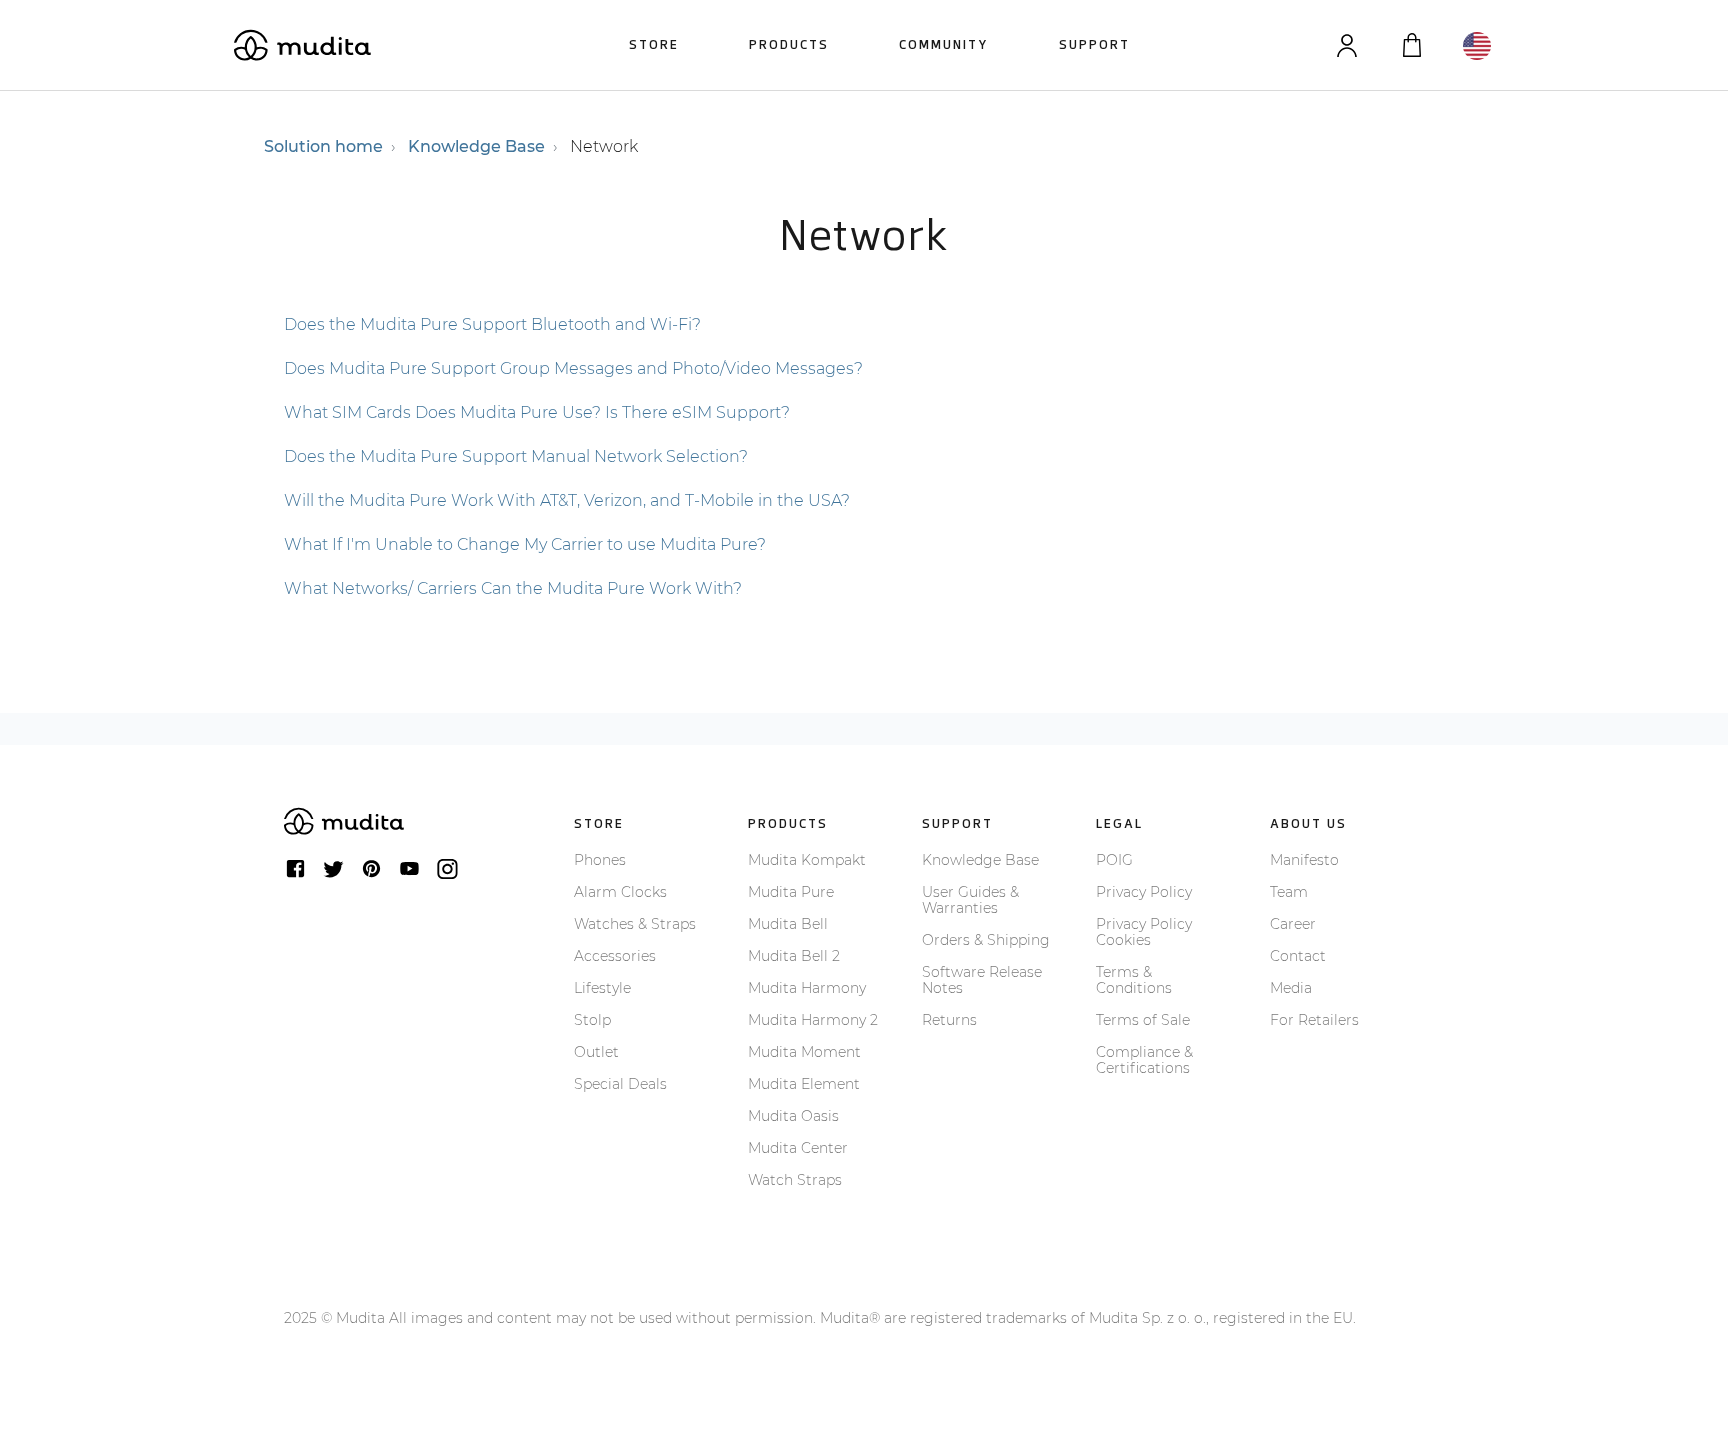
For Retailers (1314, 1020)
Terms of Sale (1143, 1020)
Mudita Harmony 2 (813, 1020)
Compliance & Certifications (1144, 1060)
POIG (1114, 860)
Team (1289, 892)
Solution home (323, 146)
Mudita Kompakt (807, 860)
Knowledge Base (476, 146)
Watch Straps (795, 1180)
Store (654, 44)
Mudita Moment (804, 1052)
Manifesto (1304, 860)
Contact (1298, 956)
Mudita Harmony (807, 988)
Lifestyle (602, 988)
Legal (1119, 823)
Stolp (592, 1020)
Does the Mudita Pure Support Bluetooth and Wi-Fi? (492, 324)
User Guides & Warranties (970, 900)
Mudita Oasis (793, 1116)
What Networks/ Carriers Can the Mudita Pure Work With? (513, 588)
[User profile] (1346, 45)
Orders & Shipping (986, 940)
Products (789, 44)
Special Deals (620, 1084)
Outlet (596, 1052)
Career (1293, 924)
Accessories (615, 956)
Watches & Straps (635, 924)
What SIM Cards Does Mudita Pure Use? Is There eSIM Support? (537, 412)
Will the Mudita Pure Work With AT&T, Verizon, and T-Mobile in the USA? (567, 500)
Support (1094, 44)
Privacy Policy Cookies (1144, 932)
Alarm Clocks (620, 892)
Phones (600, 860)
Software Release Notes (982, 980)
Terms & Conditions (1134, 980)
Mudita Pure (791, 892)
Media (1291, 988)
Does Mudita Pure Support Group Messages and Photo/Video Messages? (573, 368)
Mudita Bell (788, 924)
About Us (1308, 823)
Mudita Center (798, 1148)
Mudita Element (804, 1084)
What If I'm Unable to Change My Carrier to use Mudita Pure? (525, 544)
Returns (949, 1020)
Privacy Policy (1144, 892)
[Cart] (1411, 45)
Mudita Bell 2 (794, 956)
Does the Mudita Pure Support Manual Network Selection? (516, 456)
